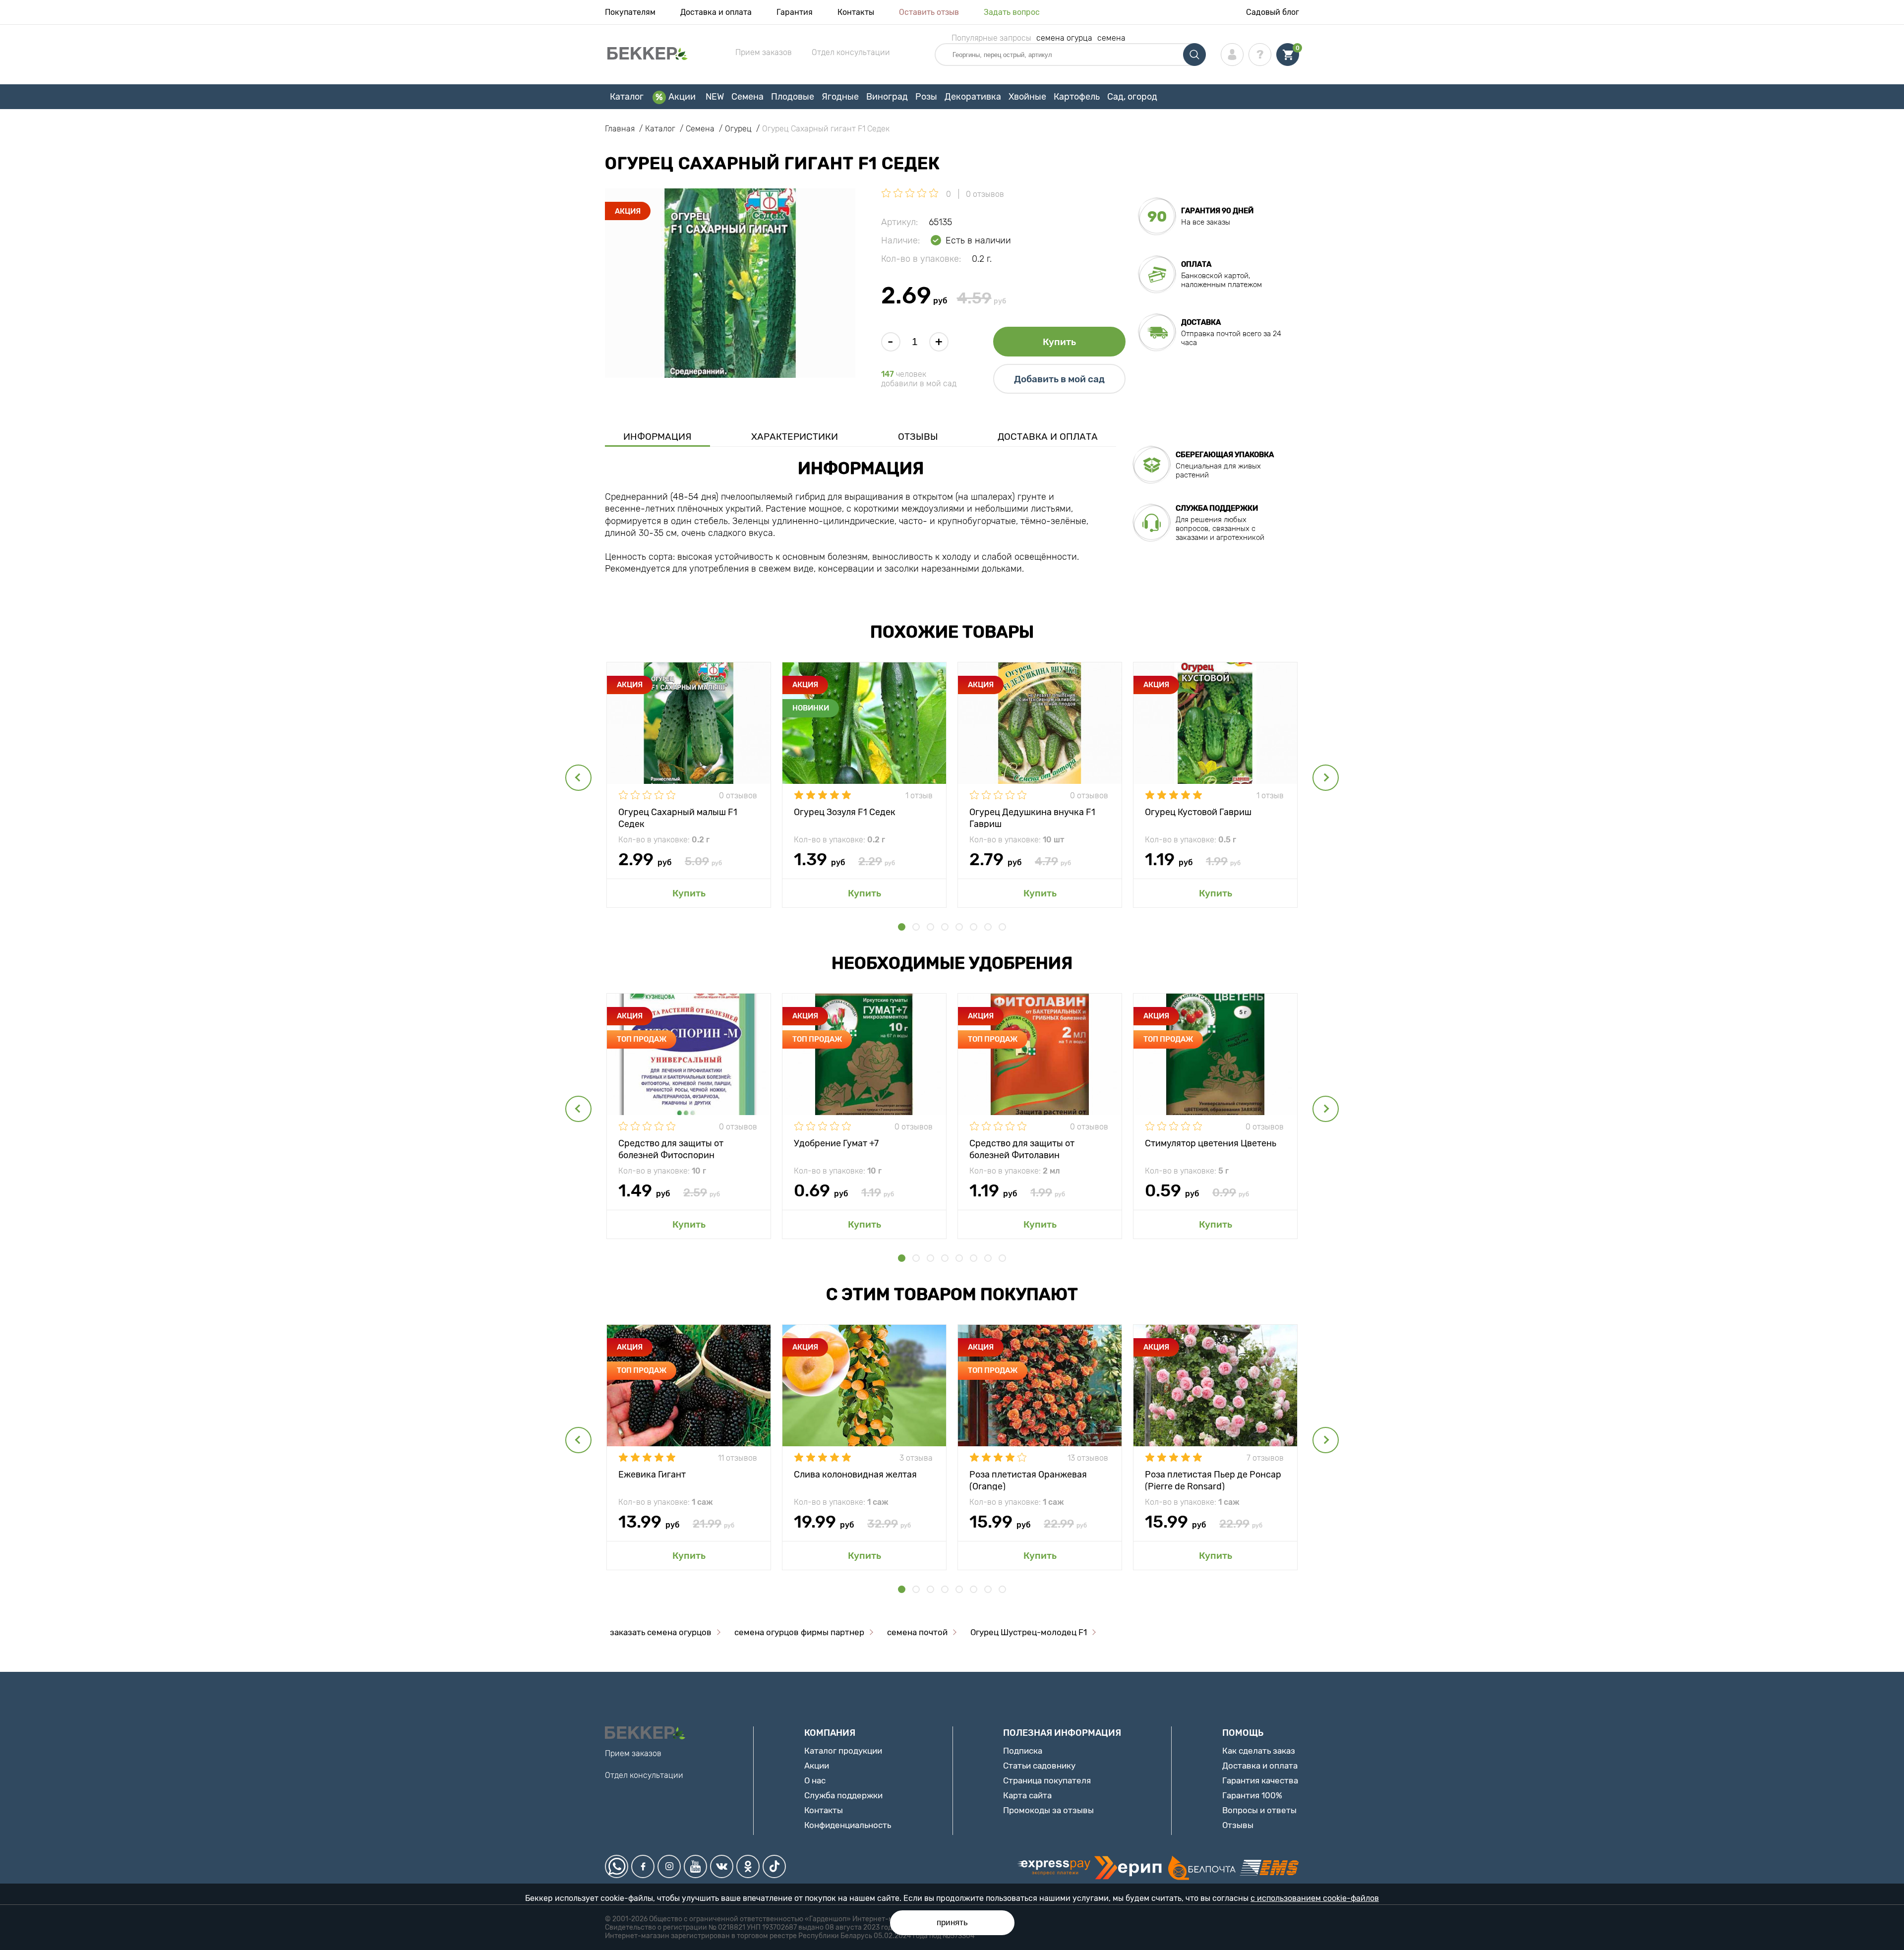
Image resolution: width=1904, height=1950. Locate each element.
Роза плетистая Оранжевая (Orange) (1028, 1480)
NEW (715, 97)
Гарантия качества (1260, 1780)
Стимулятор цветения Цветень (1211, 1143)
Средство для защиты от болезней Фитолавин (1022, 1149)
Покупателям (630, 12)
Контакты (856, 12)
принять (952, 1922)
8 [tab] (1002, 927)
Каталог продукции (843, 1751)
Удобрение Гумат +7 (836, 1143)
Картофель (1077, 97)
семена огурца (1064, 38)
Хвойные (1027, 97)
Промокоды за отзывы (1048, 1810)
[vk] (722, 1866)
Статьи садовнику (1039, 1766)
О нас (815, 1780)
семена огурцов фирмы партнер (799, 1632)
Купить (1059, 342)
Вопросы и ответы (1259, 1810)
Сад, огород (1132, 97)
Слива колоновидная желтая (855, 1475)
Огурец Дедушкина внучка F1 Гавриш (1032, 817)
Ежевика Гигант (652, 1475)
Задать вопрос (1012, 12)
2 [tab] (916, 927)
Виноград (887, 97)
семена (1111, 38)
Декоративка (973, 97)
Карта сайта (1027, 1795)
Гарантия (795, 12)
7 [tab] (988, 927)
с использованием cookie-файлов (1315, 1898)
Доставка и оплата (716, 12)
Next (1326, 778)
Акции (682, 97)
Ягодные (840, 97)
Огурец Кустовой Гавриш (1198, 812)
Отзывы (918, 437)
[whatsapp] (617, 1866)
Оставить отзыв (929, 12)
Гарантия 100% (1252, 1795)
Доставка (1201, 322)
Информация (657, 437)
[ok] (748, 1866)
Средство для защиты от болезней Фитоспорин (671, 1149)
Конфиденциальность (848, 1825)
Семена (747, 97)
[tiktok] (774, 1866)
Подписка (1023, 1751)
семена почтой (917, 1632)
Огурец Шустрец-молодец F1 (1029, 1632)
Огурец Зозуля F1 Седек (845, 812)
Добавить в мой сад (1059, 379)
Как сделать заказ (1259, 1751)
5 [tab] (959, 927)
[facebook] (643, 1866)
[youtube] (695, 1866)
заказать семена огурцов (661, 1632)
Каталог (627, 97)
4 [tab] (945, 927)
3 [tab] (930, 927)
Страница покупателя (1047, 1780)
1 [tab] (902, 927)
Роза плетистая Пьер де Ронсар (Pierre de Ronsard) (1213, 1480)
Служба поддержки (843, 1795)
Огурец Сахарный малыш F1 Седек (678, 817)
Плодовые (793, 97)
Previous (578, 778)
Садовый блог (1273, 12)
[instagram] (669, 1866)
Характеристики (795, 437)
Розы (926, 97)
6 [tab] (974, 927)
